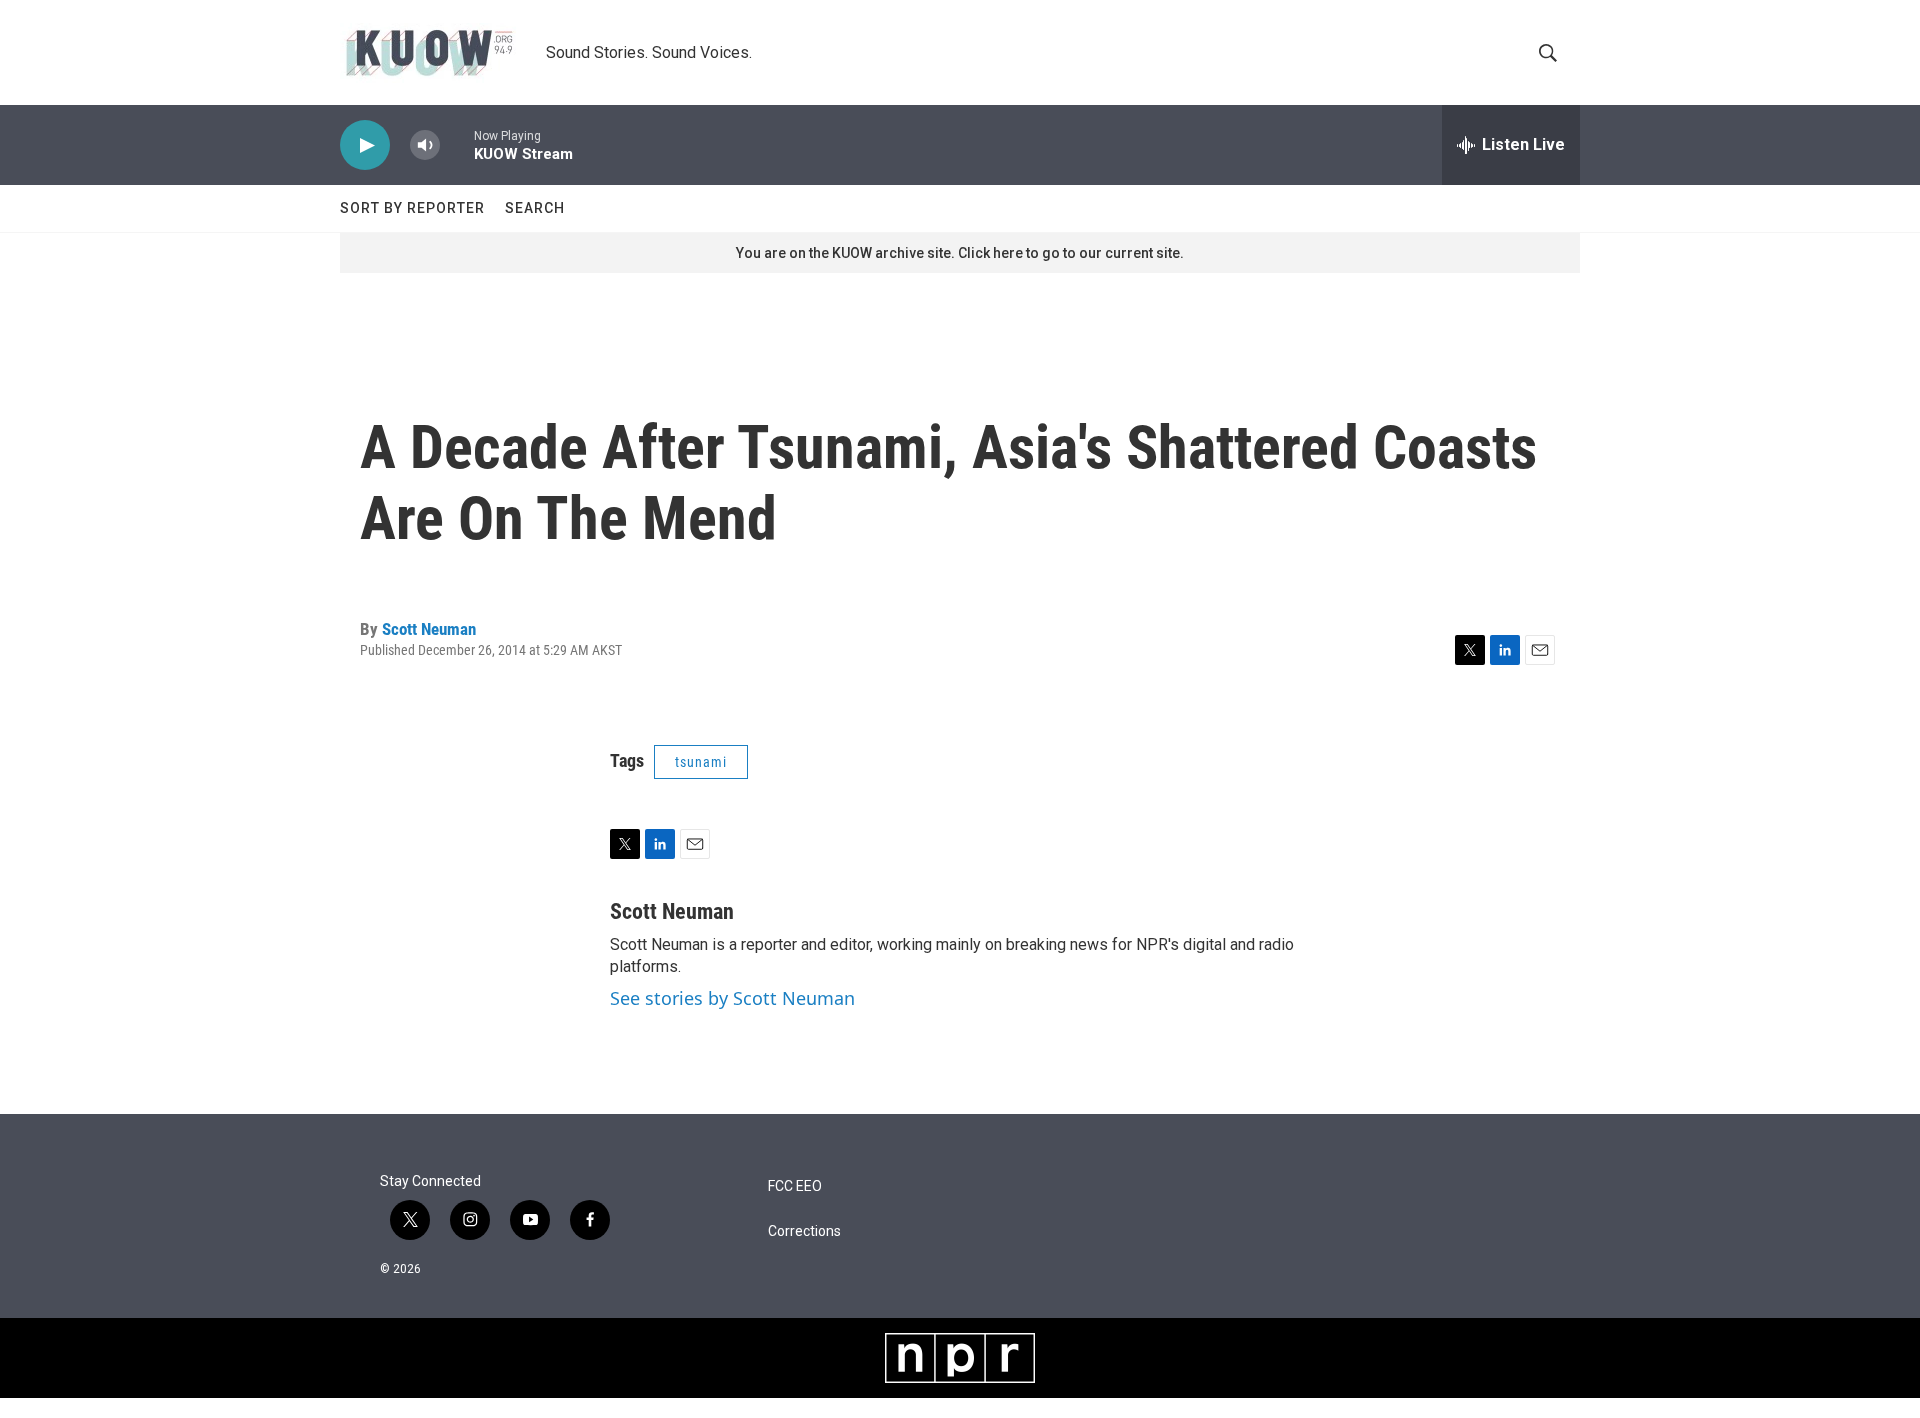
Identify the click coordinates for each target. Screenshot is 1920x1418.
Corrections (804, 1231)
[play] (365, 145)
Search (535, 208)
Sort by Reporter (412, 208)
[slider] (457, 144)
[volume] (425, 145)
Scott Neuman (429, 629)
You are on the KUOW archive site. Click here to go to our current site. (960, 253)
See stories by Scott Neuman (732, 998)
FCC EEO (795, 1186)
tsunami (701, 762)
